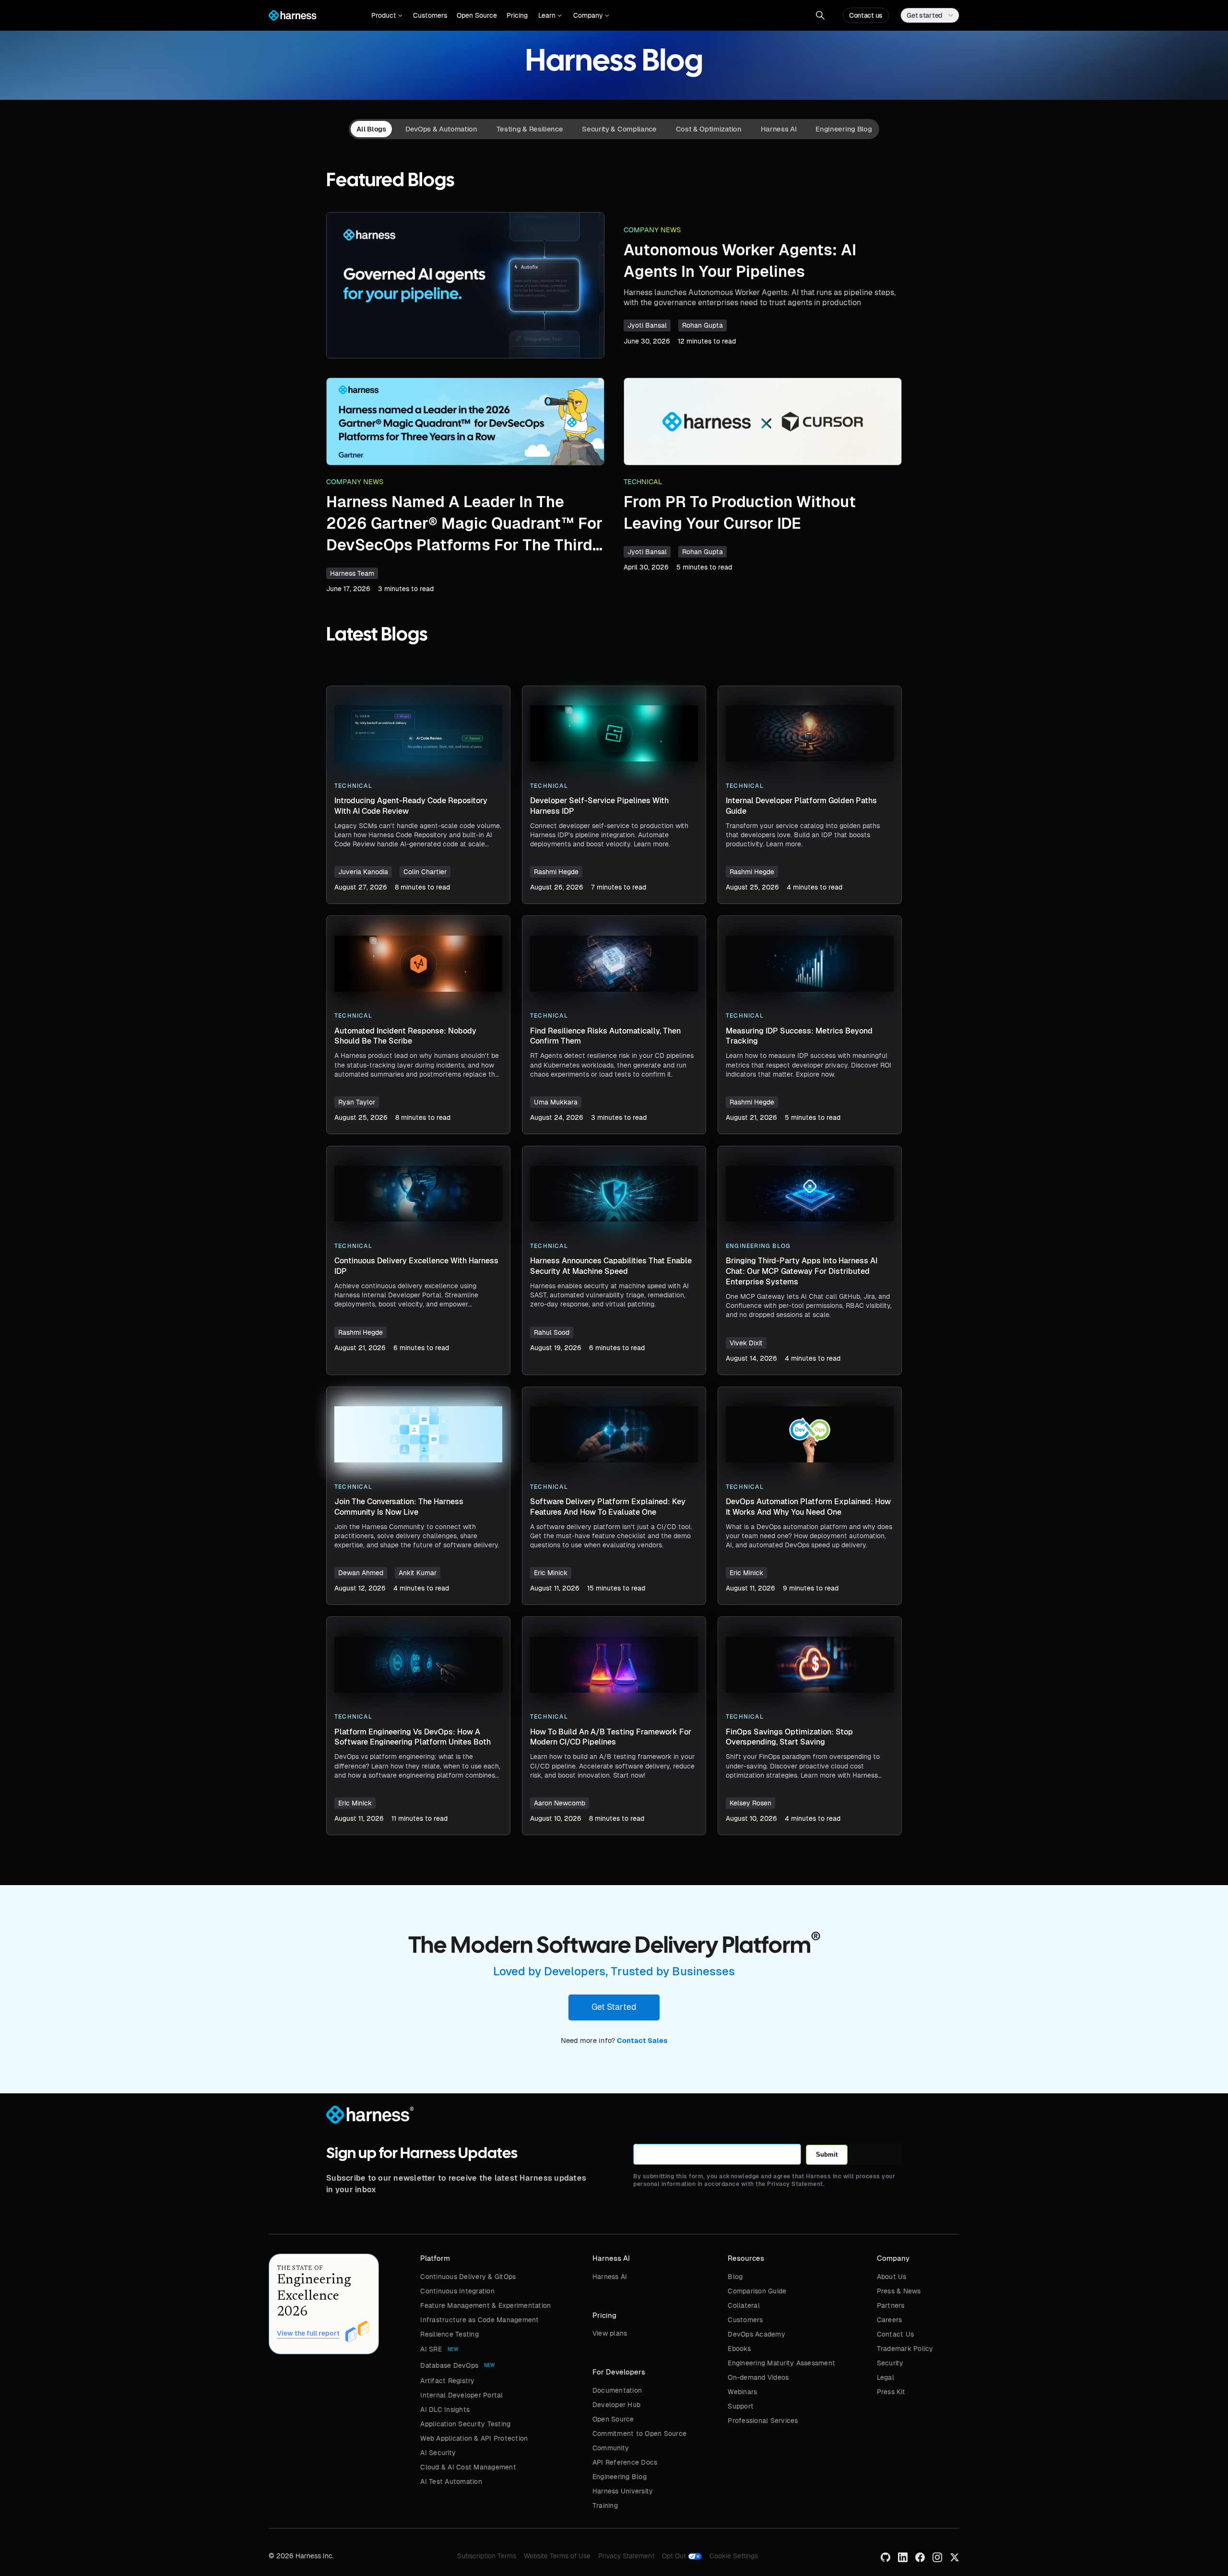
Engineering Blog (620, 2477)
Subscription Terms (487, 2556)
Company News (652, 230)
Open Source (477, 15)
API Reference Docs (625, 2462)
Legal (886, 2377)
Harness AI (610, 2277)
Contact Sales (642, 2041)
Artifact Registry (447, 2381)
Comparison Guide (757, 2291)
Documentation (617, 2390)
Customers (430, 15)
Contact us (866, 15)
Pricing (517, 15)
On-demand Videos (758, 2377)
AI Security (438, 2453)
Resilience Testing (449, 2334)
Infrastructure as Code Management (479, 2320)
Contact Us (896, 2334)
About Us (892, 2277)
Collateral (744, 2305)
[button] (387, 15)
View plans (610, 2333)
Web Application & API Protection (474, 2438)
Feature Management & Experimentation (485, 2305)
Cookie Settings (734, 2556)
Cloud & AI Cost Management (468, 2467)
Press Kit (891, 2392)
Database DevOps (449, 2365)
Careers (890, 2320)
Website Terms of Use (557, 2556)
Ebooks (739, 2349)
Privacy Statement (626, 2556)
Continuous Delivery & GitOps (468, 2277)
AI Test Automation (451, 2481)
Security (890, 2363)
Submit (827, 2155)
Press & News (899, 2291)
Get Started (614, 2007)
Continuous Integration (457, 2291)
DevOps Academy (756, 2334)
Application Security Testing (465, 2424)
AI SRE (431, 2349)
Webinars (742, 2392)
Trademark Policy (905, 2349)
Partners (891, 2305)
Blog (735, 2277)
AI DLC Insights (445, 2410)
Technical (643, 482)
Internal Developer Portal (461, 2395)
